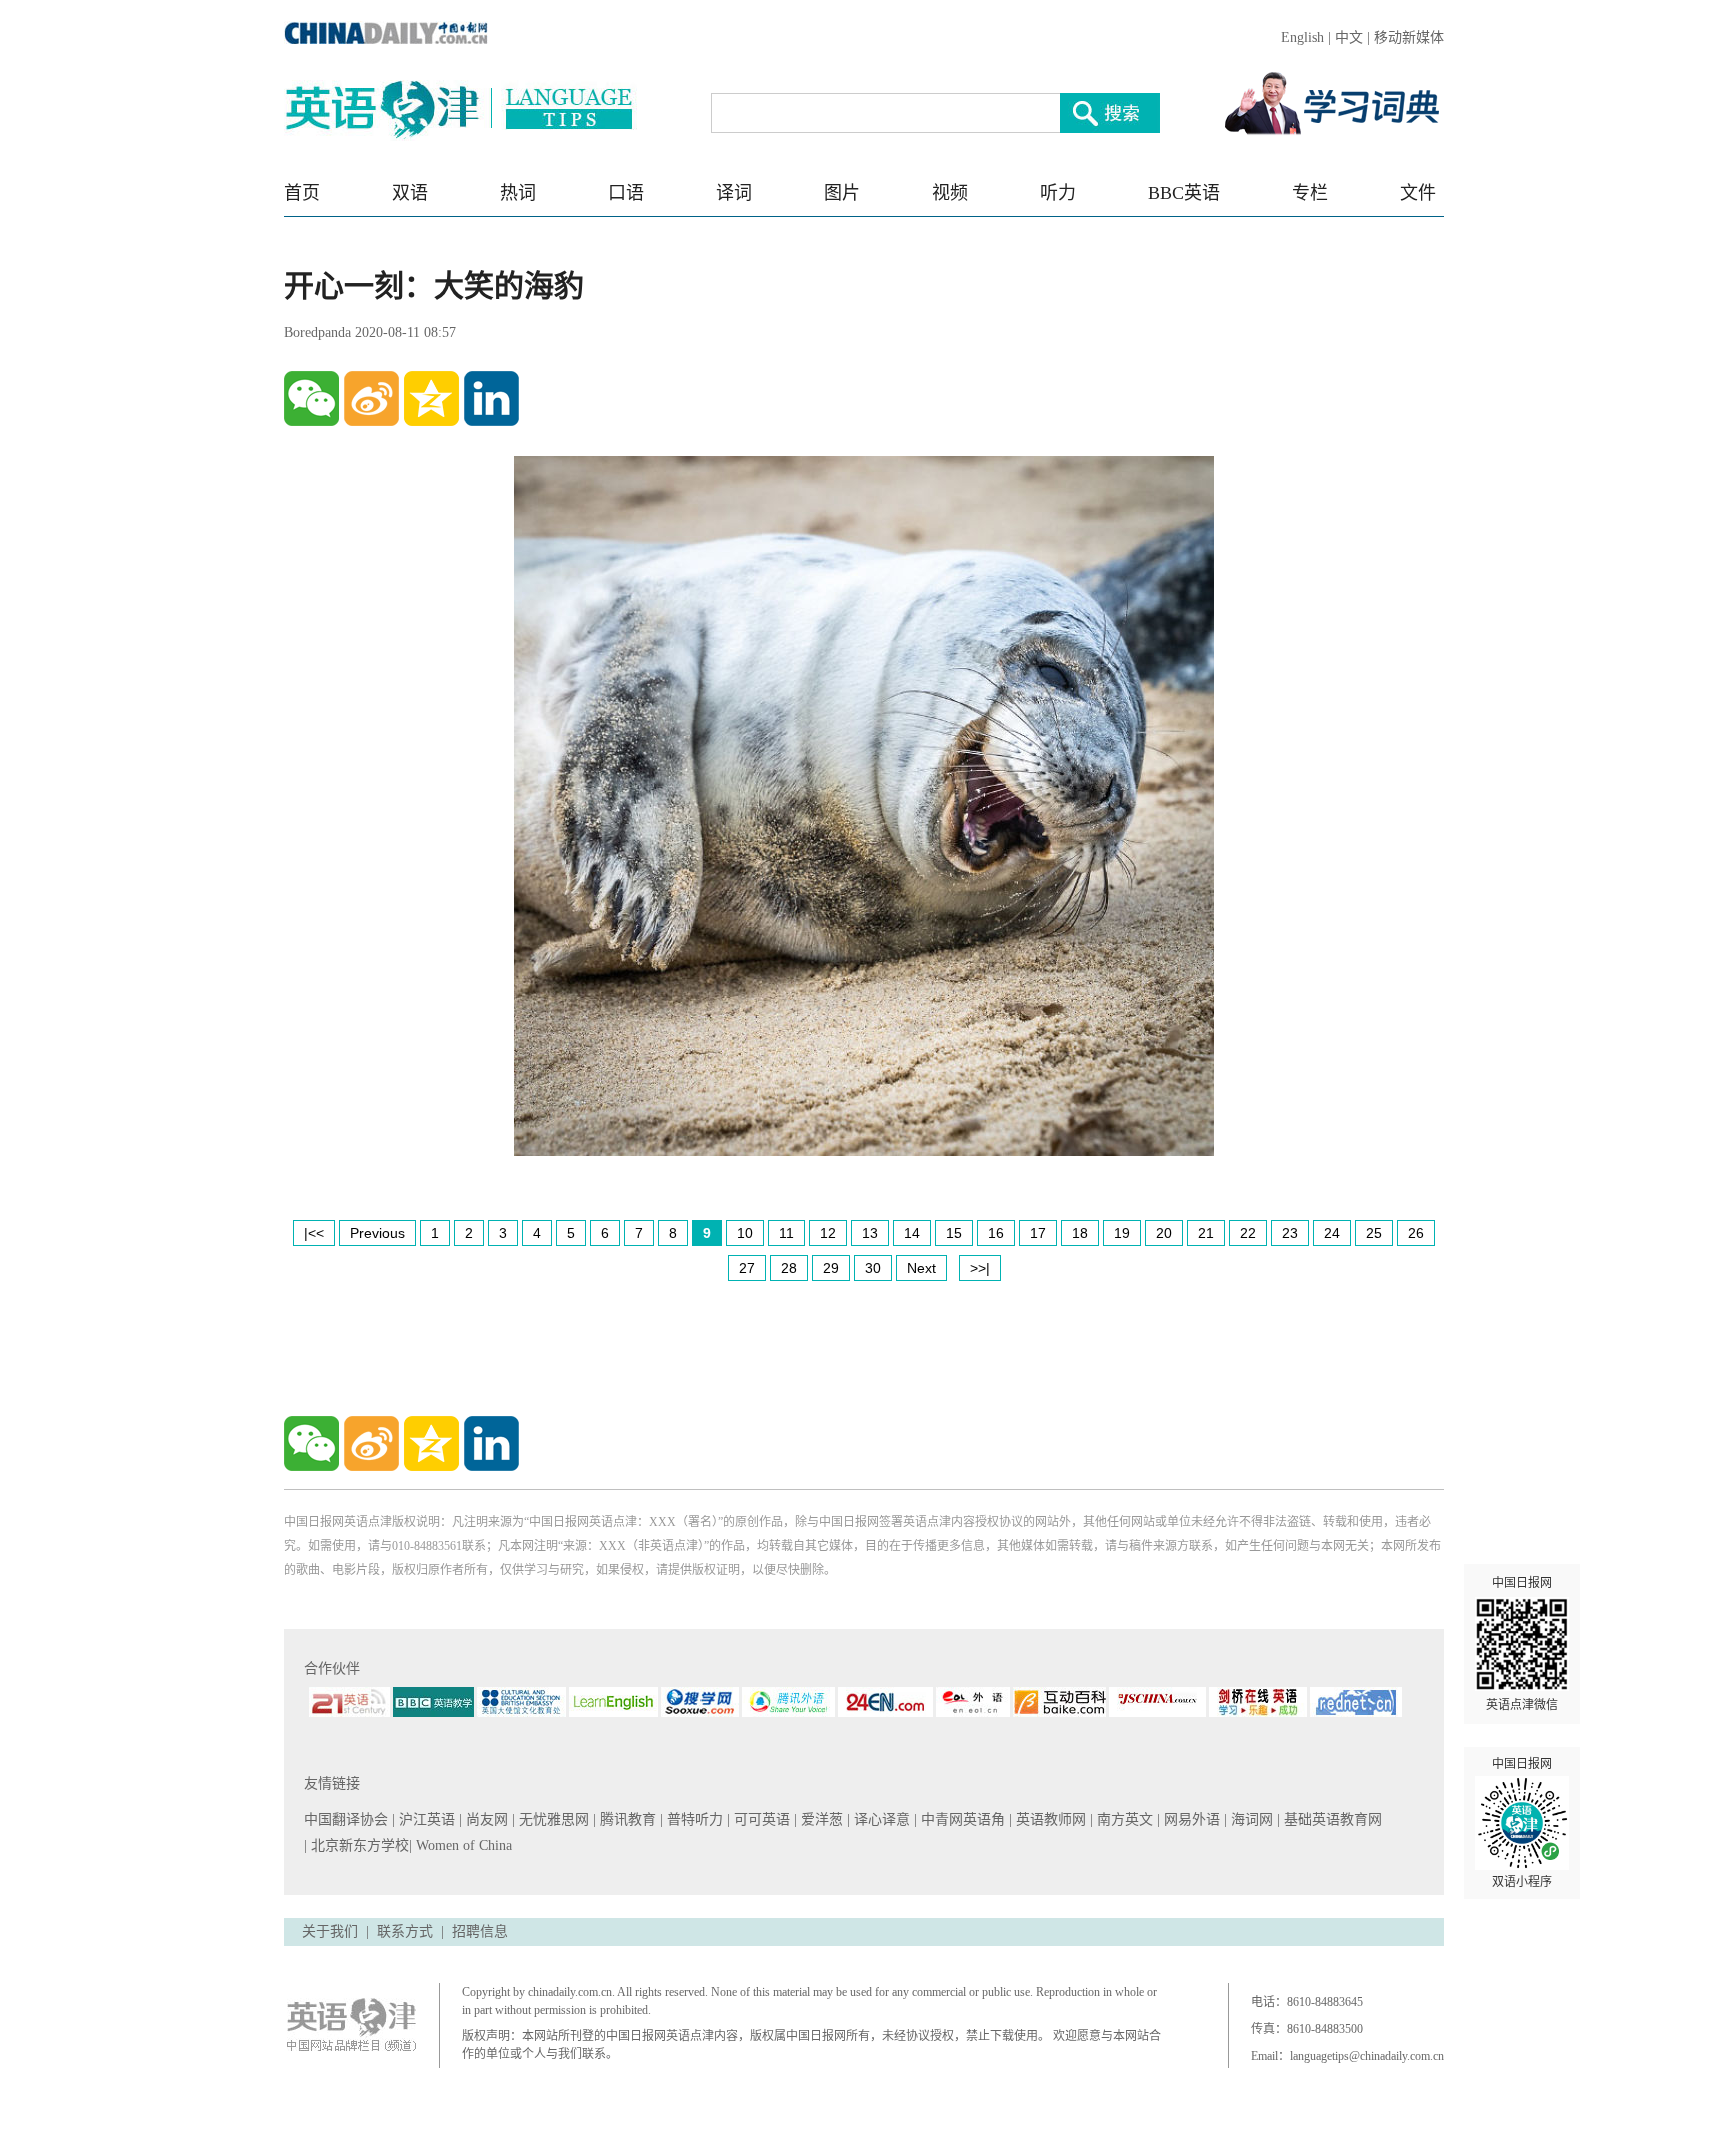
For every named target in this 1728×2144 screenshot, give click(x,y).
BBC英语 (1184, 193)
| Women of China (460, 1845)
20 (1164, 1233)
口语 (626, 193)
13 (870, 1233)
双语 (410, 193)
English (1302, 37)
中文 (1349, 37)
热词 (518, 193)
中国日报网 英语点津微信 (1522, 1644)
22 (1248, 1233)
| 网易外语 (1190, 1819)
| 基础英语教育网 (1331, 1819)
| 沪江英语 (425, 1819)
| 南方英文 (1123, 1819)
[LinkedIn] (491, 398)
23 (1290, 1233)
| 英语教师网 (1049, 1819)
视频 (950, 193)
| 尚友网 (485, 1819)
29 (831, 1268)
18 (1080, 1233)
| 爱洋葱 (820, 1819)
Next (921, 1268)
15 (954, 1233)
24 (1332, 1233)
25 (1374, 1233)
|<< (314, 1233)
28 (789, 1268)
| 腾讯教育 (626, 1819)
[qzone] (431, 398)
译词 (734, 193)
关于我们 (330, 1931)
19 (1122, 1233)
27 (747, 1268)
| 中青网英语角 (961, 1819)
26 (1416, 1233)
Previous (377, 1233)
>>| (980, 1268)
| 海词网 (1250, 1819)
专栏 (1310, 193)
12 (828, 1233)
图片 (842, 193)
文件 (1418, 193)
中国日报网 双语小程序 (1522, 1823)
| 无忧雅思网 (552, 1819)
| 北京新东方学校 (356, 1845)
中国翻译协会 (348, 1819)
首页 (302, 193)
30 (873, 1268)
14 (912, 1233)
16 (996, 1233)
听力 (1058, 193)
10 (745, 1233)
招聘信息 (480, 1931)
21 (1206, 1233)
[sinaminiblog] (371, 398)
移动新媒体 (1409, 37)
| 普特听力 (693, 1819)
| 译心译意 (880, 1819)
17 (1038, 1233)
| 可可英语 (760, 1819)
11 (786, 1233)
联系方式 (405, 1931)
